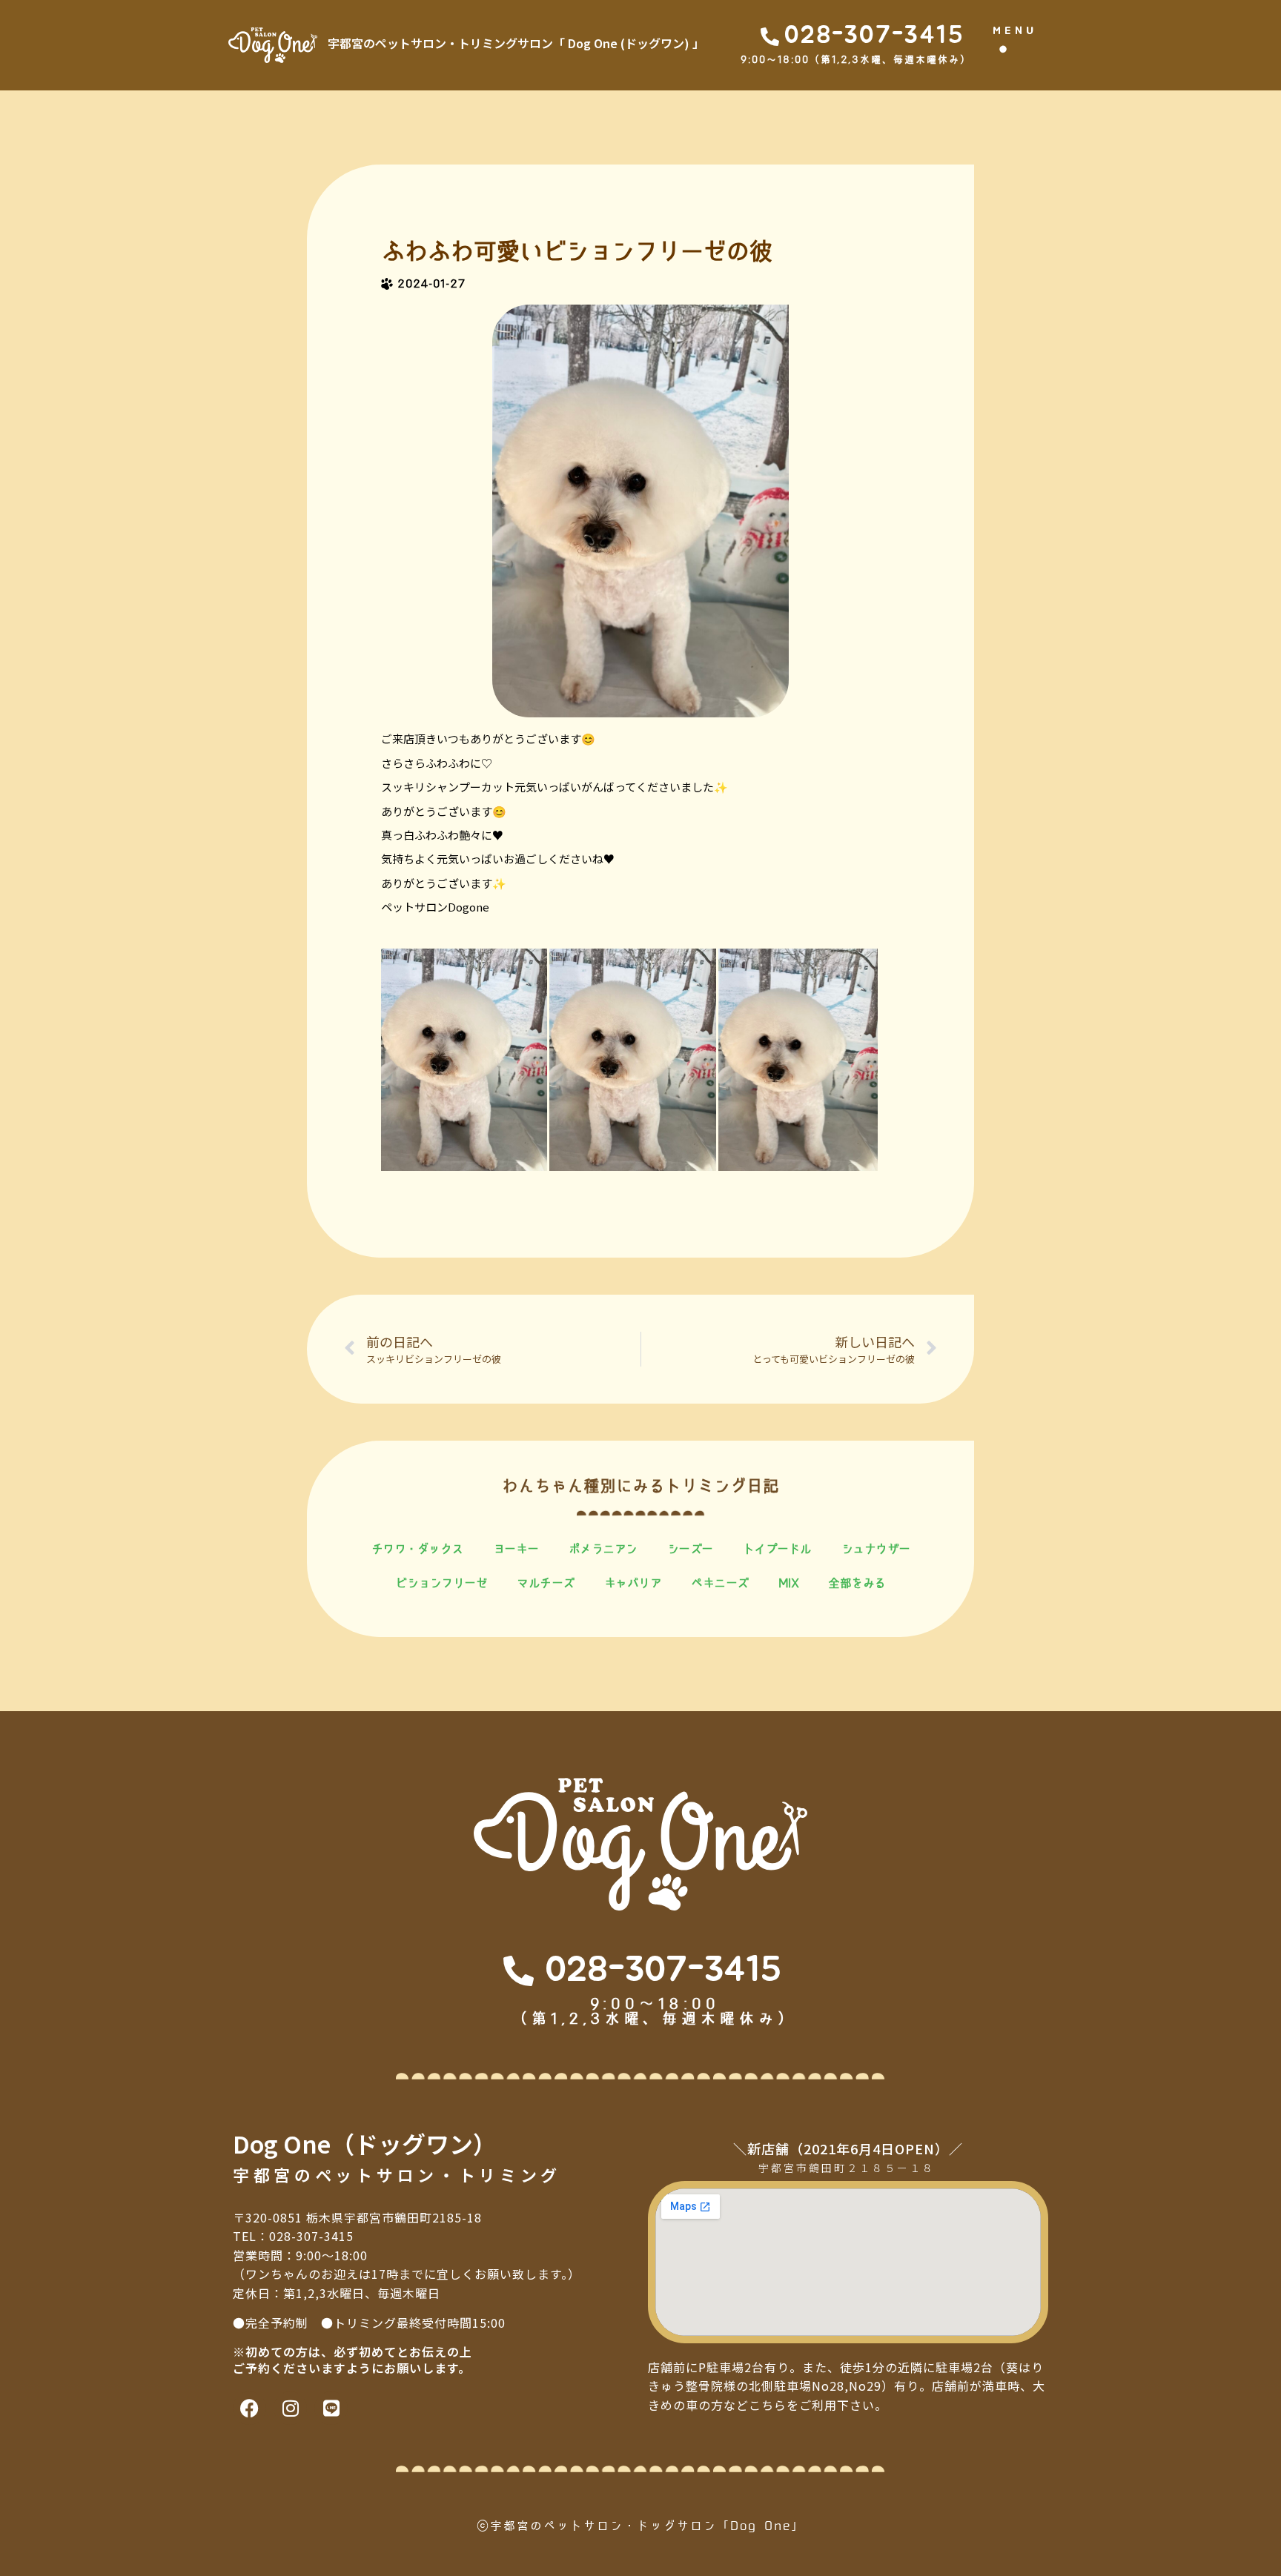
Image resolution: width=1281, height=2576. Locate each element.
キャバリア (633, 1583)
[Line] (331, 2408)
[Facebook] (249, 2408)
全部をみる (857, 1583)
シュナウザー (876, 1549)
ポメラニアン (603, 1549)
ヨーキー (516, 1549)
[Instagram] (290, 2408)
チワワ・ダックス (417, 1549)
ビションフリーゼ (441, 1583)
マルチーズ (546, 1583)
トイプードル (777, 1549)
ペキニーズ (720, 1583)
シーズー (690, 1549)
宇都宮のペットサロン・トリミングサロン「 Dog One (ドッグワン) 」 (516, 43)
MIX (789, 1583)
